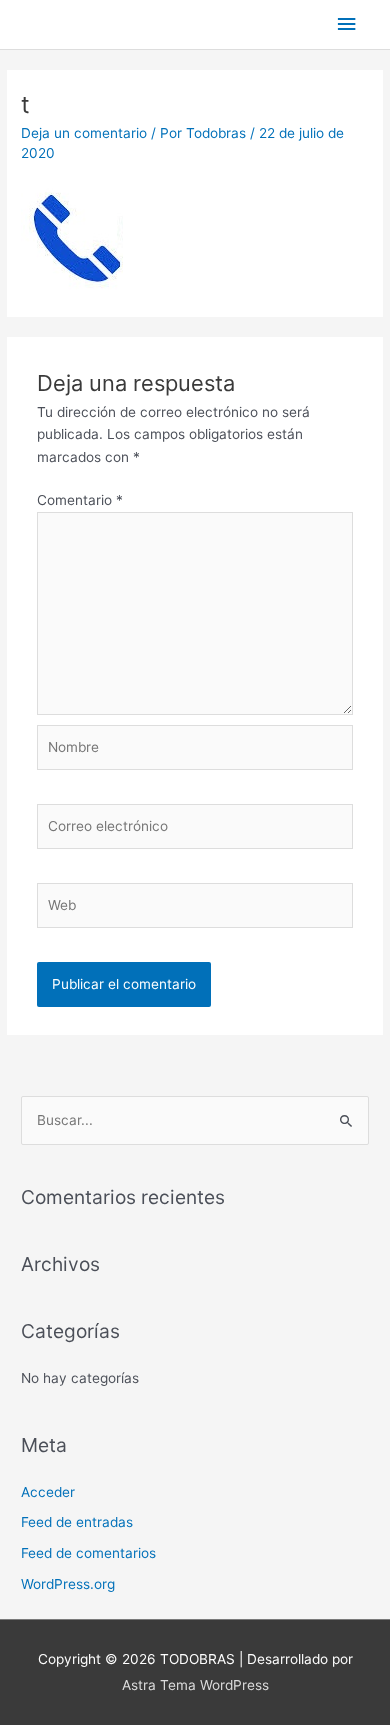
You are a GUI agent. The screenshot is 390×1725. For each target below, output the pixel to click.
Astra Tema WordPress (195, 1685)
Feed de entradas (77, 1522)
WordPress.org (68, 1584)
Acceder (48, 1492)
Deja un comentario (84, 133)
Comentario (80, 500)
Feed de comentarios (88, 1553)
